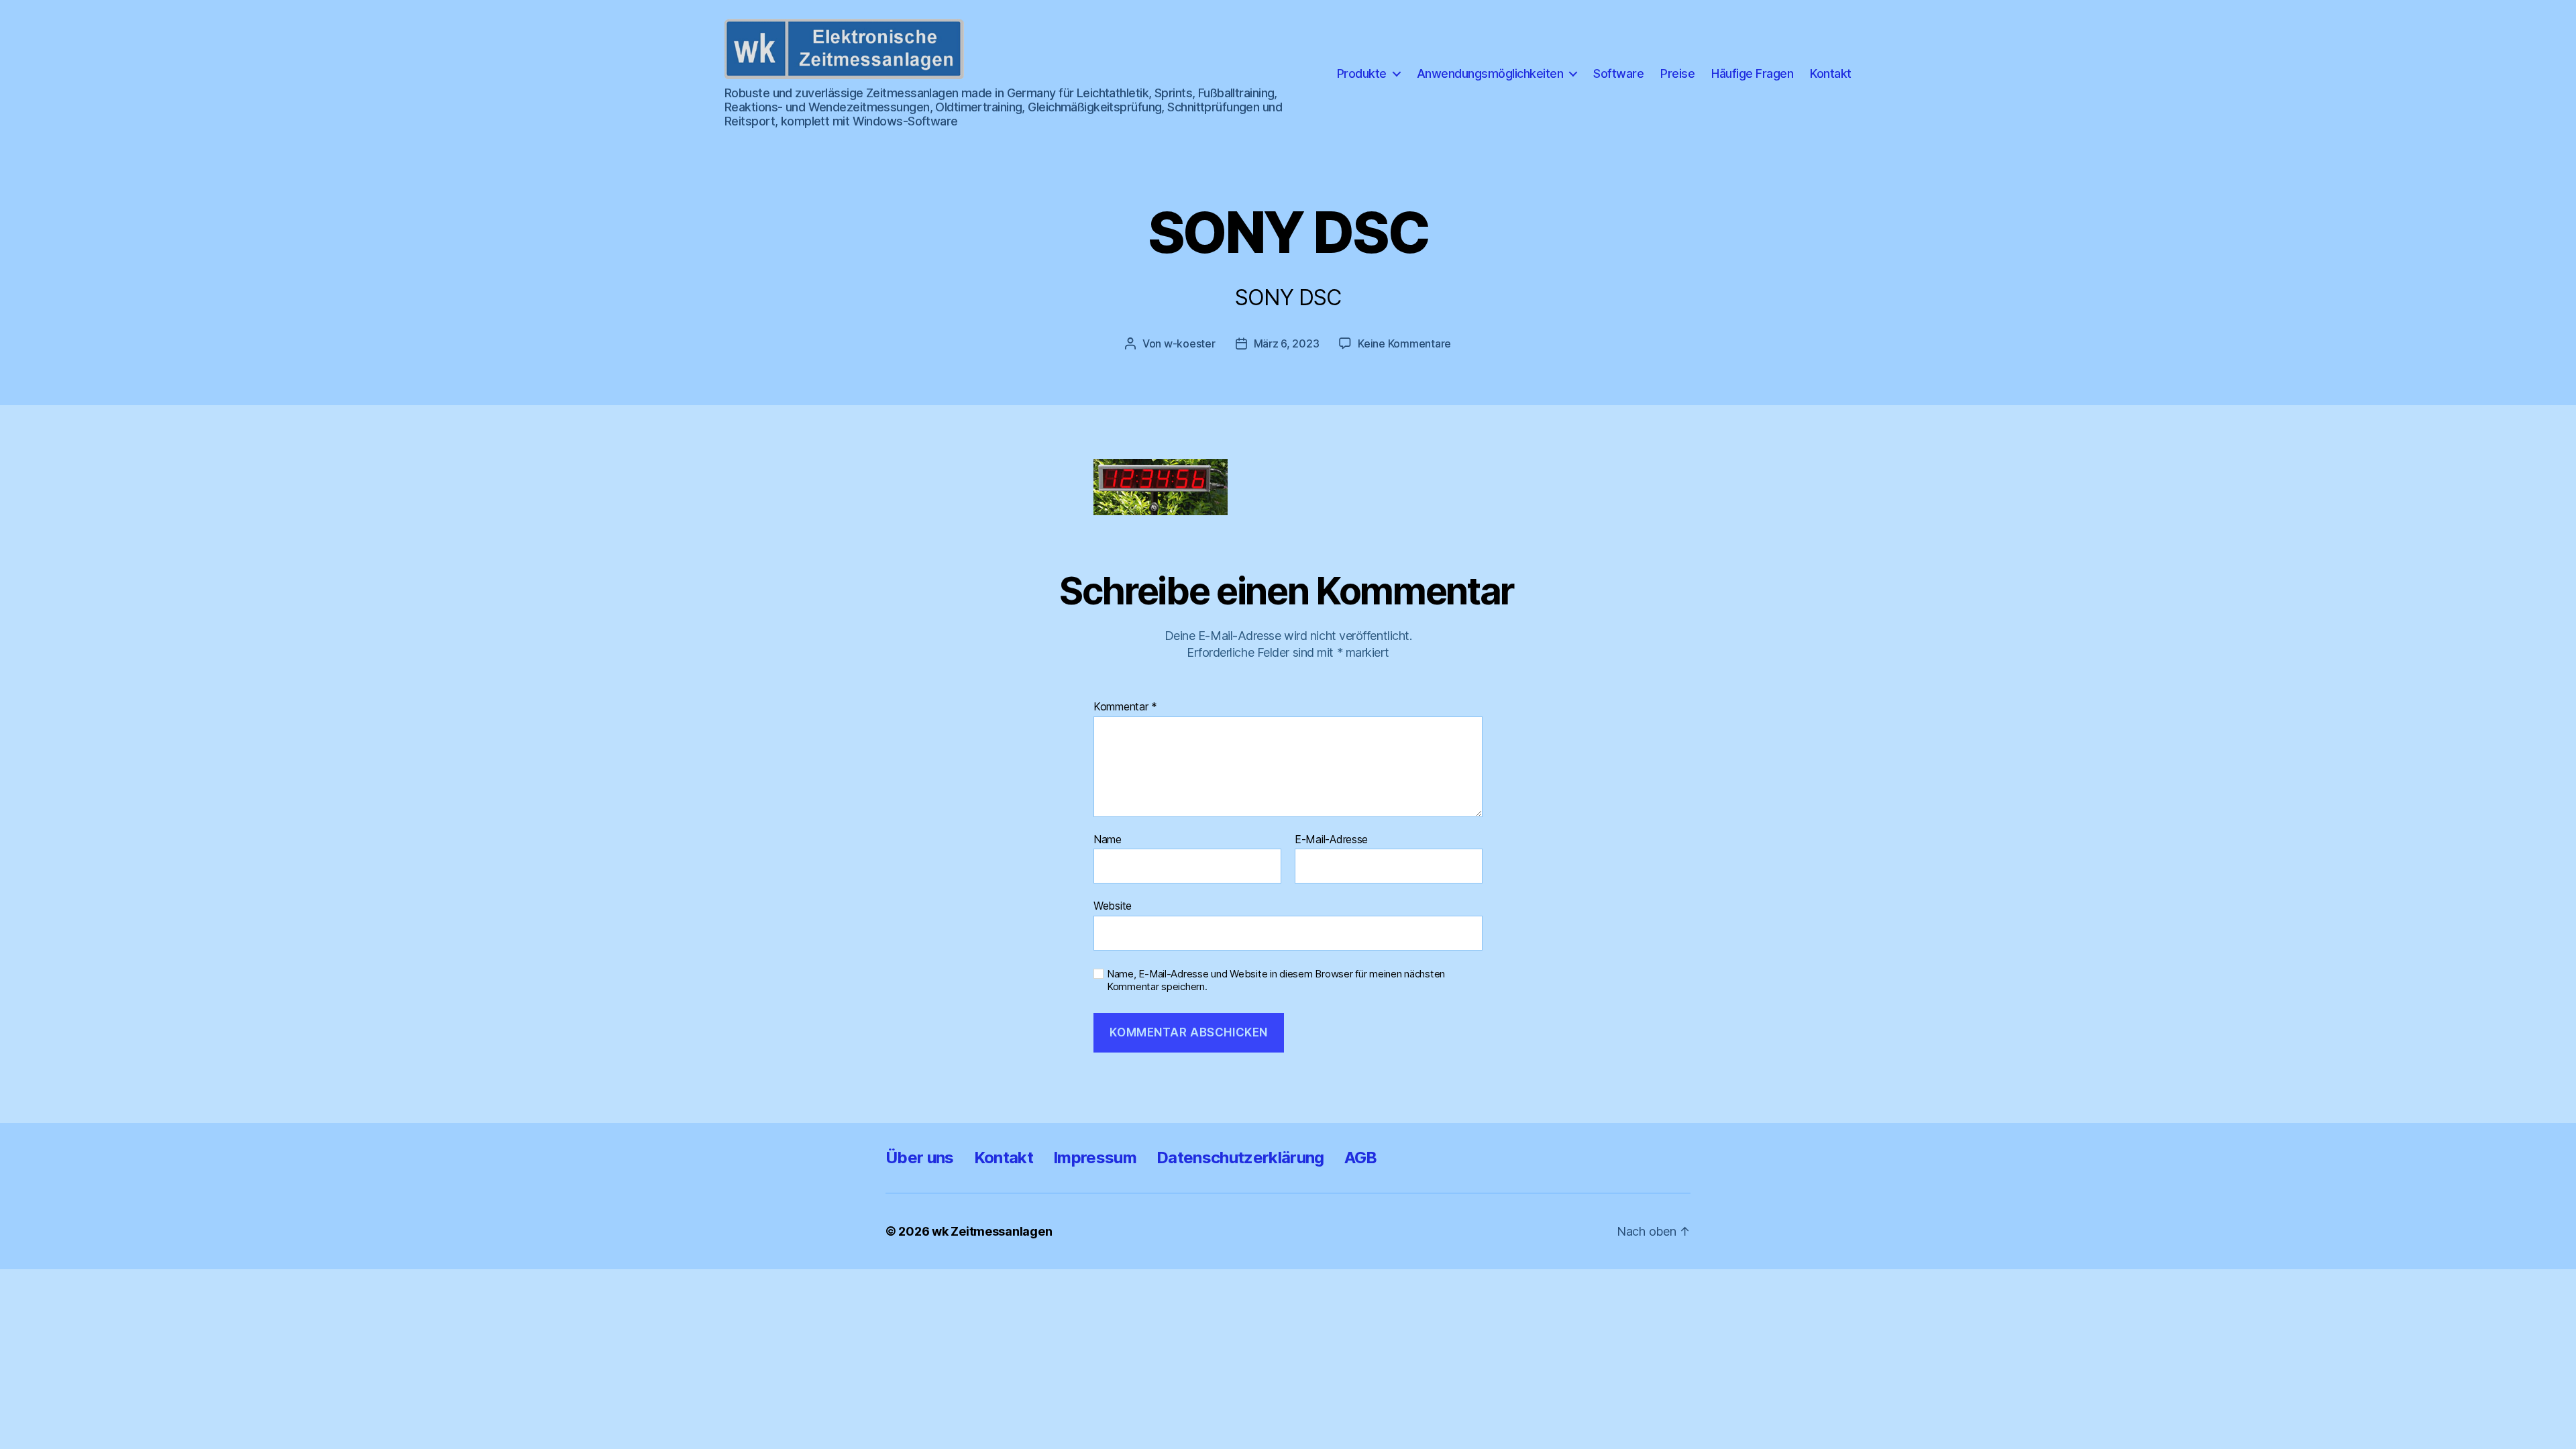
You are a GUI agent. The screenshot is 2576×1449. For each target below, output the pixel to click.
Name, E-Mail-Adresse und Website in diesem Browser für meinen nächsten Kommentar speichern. (1276, 980)
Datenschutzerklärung (1240, 1158)
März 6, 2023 (1287, 343)
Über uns (920, 1158)
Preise (1677, 73)
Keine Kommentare (1404, 343)
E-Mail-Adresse (1331, 840)
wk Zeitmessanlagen (992, 1231)
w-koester (1190, 343)
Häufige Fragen (1752, 73)
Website (1113, 906)
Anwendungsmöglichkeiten (1490, 73)
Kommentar (1125, 707)
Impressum (1095, 1158)
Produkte (1362, 73)
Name (1108, 840)
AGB (1361, 1158)
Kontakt (1831, 73)
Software (1618, 73)
